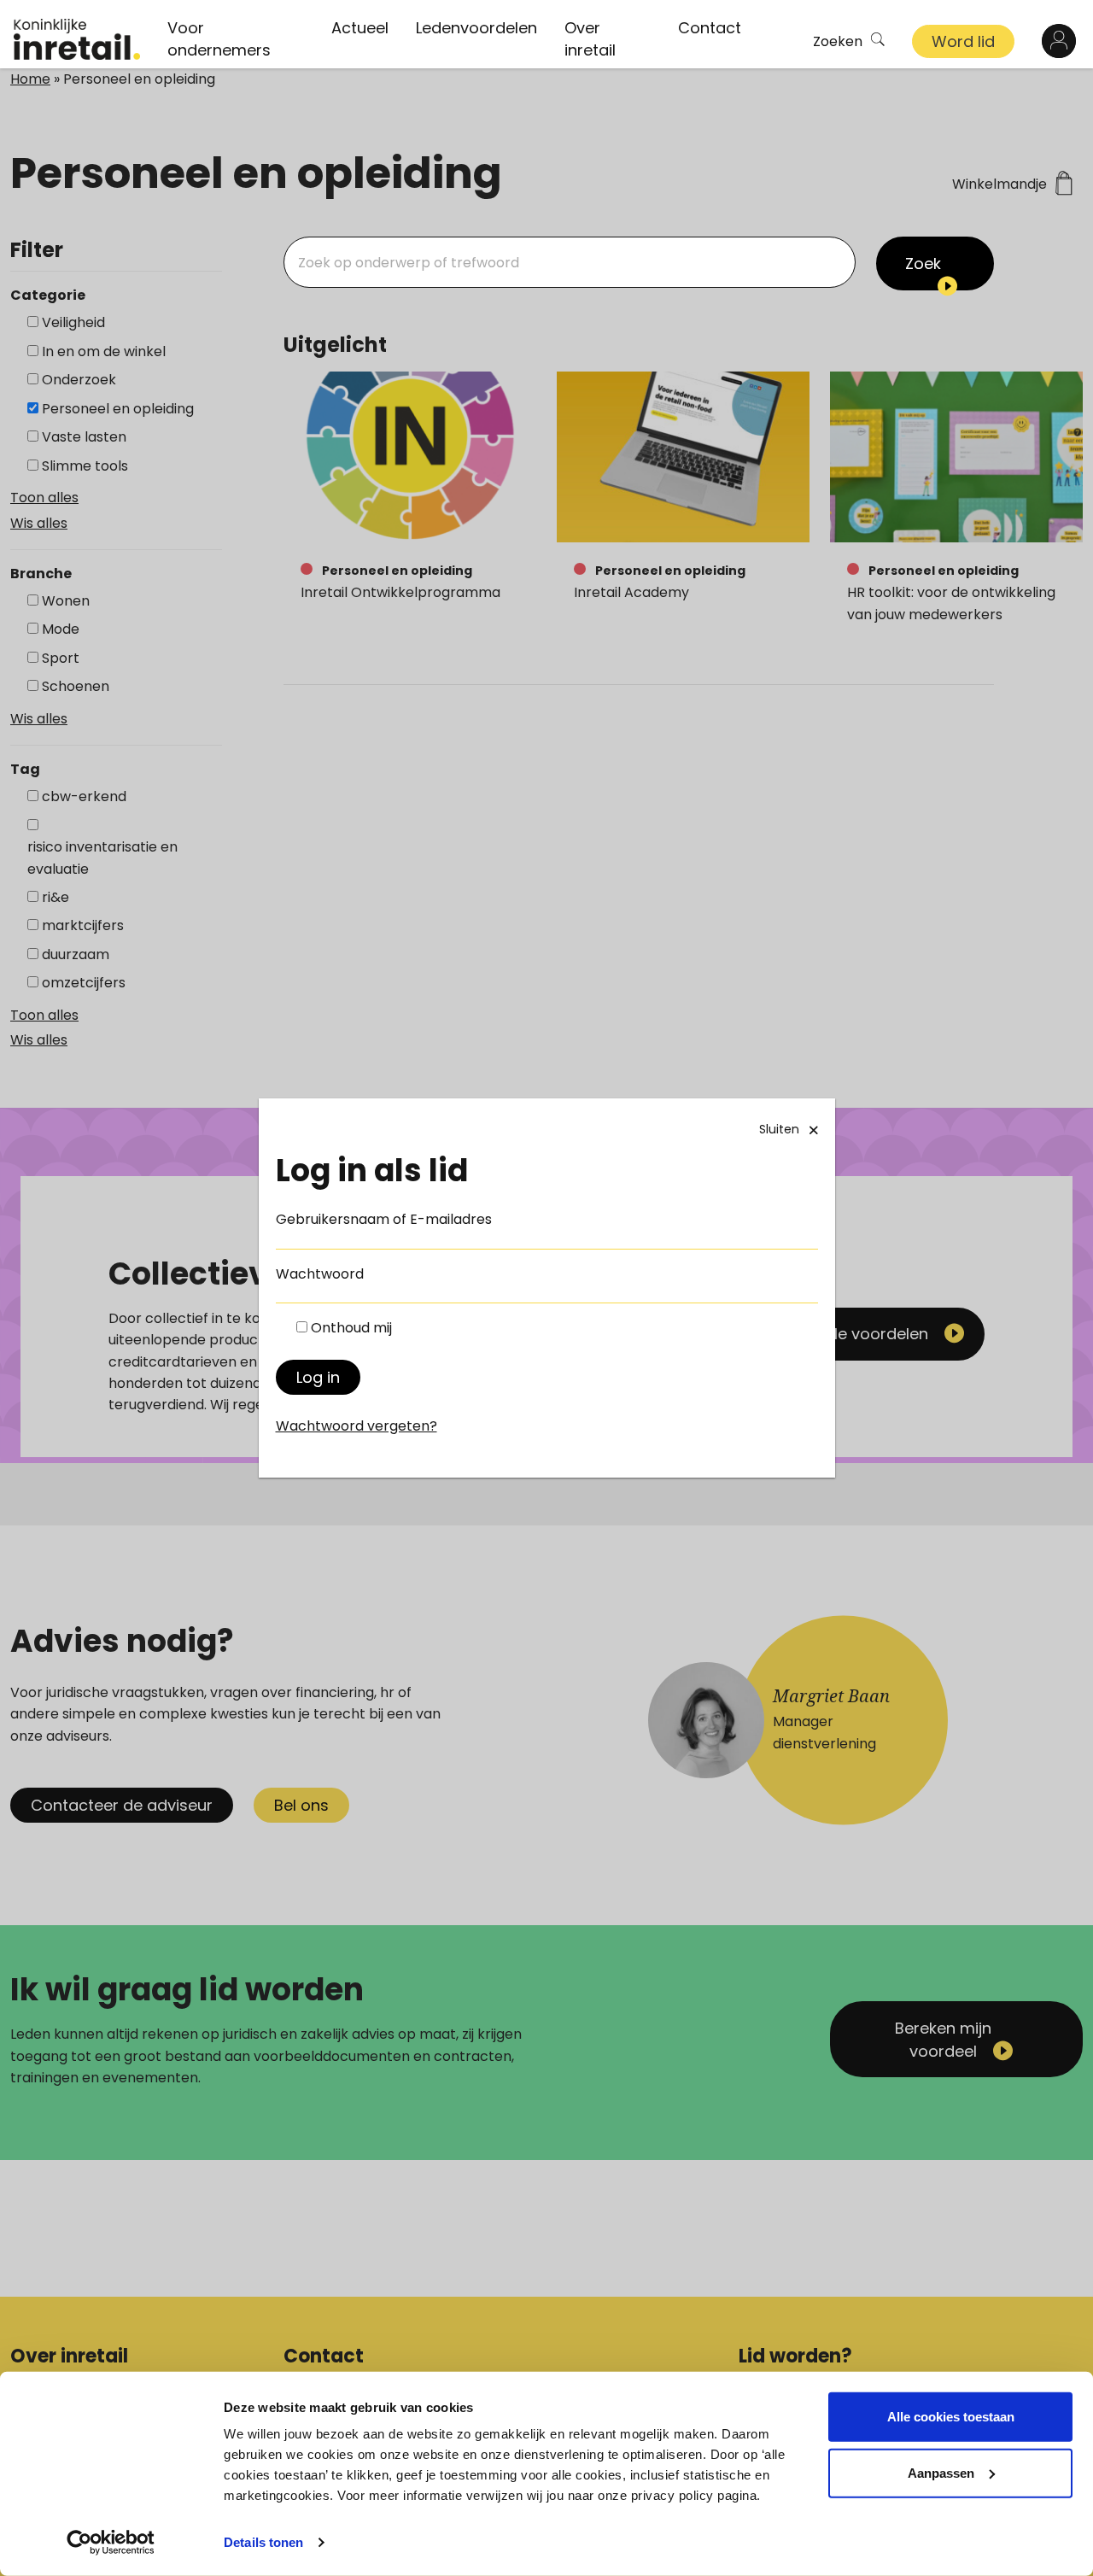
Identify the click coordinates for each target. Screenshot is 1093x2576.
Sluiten (779, 1129)
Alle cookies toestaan (951, 2417)
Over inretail (590, 39)
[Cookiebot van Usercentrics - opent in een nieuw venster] (111, 2543)
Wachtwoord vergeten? (357, 1426)
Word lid (963, 41)
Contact (710, 28)
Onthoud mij (351, 1328)
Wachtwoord (320, 1274)
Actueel (360, 28)
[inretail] (77, 39)
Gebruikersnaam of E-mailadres (384, 1219)
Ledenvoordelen (476, 28)
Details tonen (263, 2542)
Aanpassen (941, 2472)
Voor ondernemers (219, 39)
